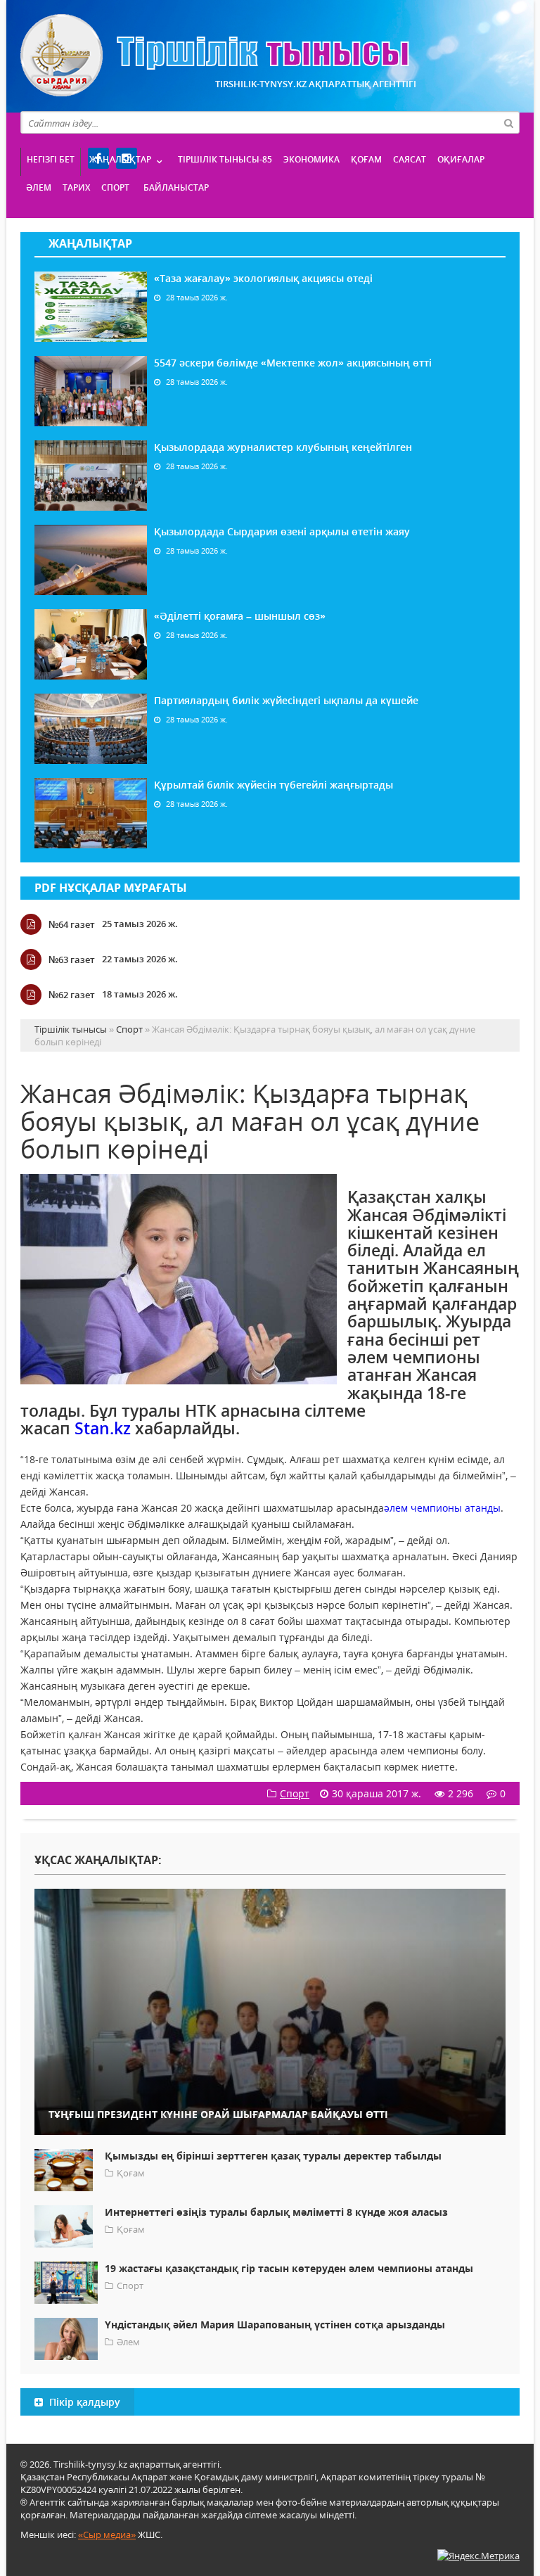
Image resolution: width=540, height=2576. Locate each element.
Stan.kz (103, 1428)
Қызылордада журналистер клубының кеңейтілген (283, 447)
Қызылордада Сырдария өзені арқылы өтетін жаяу (282, 531)
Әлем (39, 187)
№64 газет (72, 924)
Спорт (115, 187)
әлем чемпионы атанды (442, 1508)
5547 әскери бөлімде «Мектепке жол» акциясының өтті (293, 363)
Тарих (76, 187)
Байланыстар (176, 187)
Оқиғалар (461, 159)
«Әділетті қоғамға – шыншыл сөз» (240, 616)
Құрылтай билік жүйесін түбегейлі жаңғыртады (274, 785)
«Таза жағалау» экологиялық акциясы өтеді (263, 278)
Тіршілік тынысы (215, 55)
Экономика (311, 159)
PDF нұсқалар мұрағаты (111, 888)
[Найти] (508, 122)
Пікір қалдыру (83, 2402)
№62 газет (72, 995)
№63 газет (72, 959)
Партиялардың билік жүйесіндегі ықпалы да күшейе (286, 700)
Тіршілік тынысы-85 (225, 159)
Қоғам (366, 159)
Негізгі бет (51, 159)
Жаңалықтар (120, 159)
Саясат (410, 159)
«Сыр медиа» (107, 2534)
